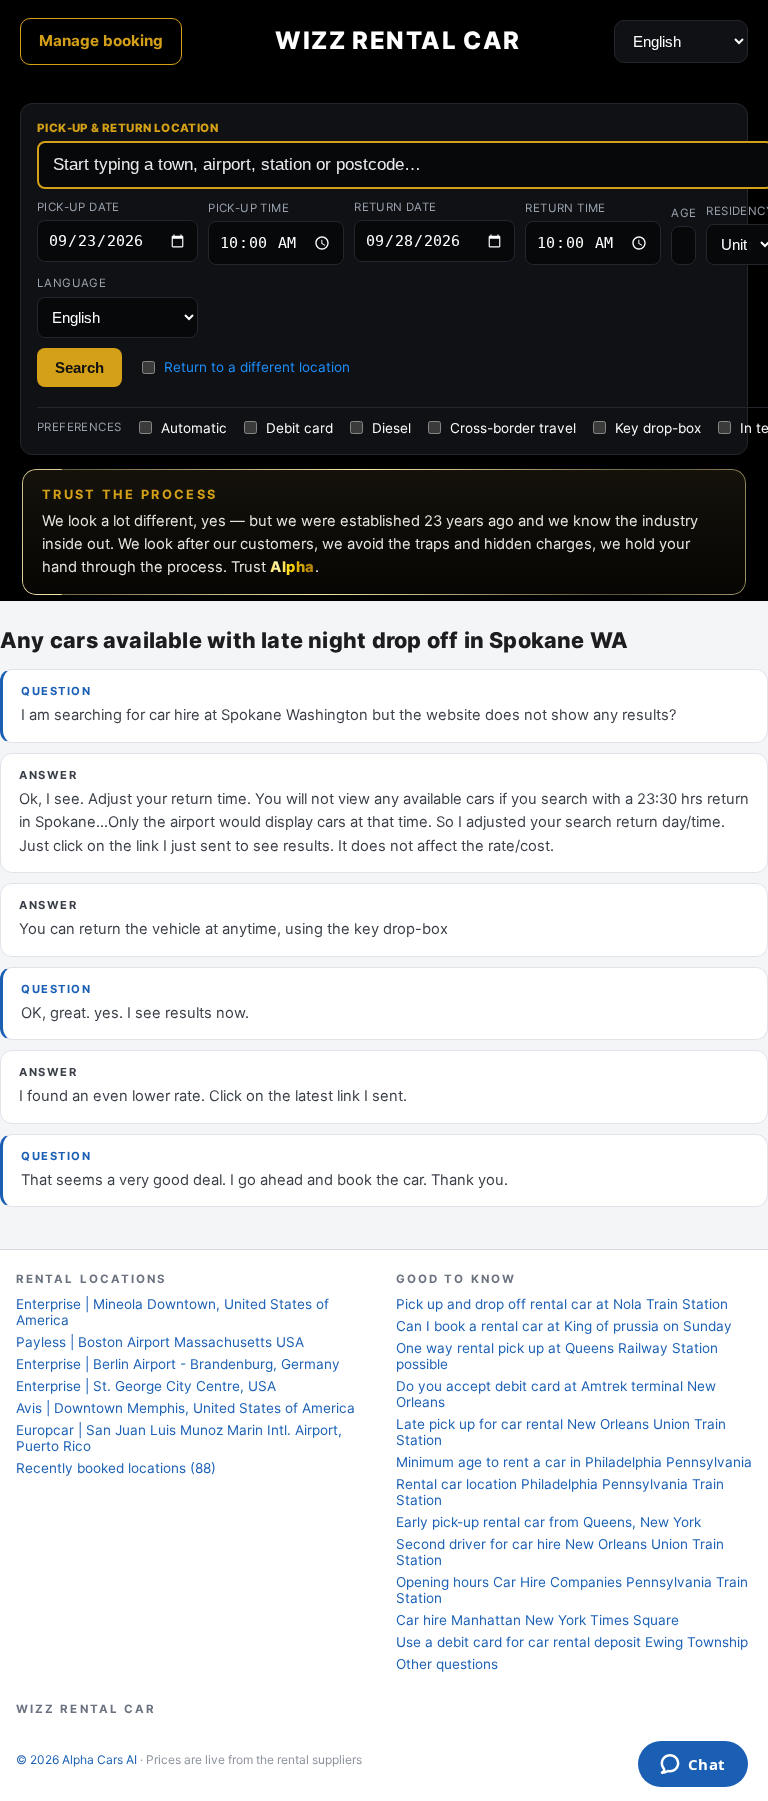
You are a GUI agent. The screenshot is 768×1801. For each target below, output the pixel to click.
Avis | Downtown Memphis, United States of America (185, 1408)
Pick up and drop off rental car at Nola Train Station (562, 1304)
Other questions (447, 1664)
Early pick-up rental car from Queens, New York (548, 1522)
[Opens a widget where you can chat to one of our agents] (692, 1766)
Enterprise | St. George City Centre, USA (146, 1386)
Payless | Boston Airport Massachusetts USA (160, 1342)
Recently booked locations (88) (116, 1468)
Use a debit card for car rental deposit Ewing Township (572, 1642)
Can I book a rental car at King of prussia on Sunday (564, 1326)
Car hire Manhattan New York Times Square (537, 1620)
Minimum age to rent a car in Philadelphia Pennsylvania (574, 1462)
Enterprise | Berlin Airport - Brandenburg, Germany (178, 1364)
